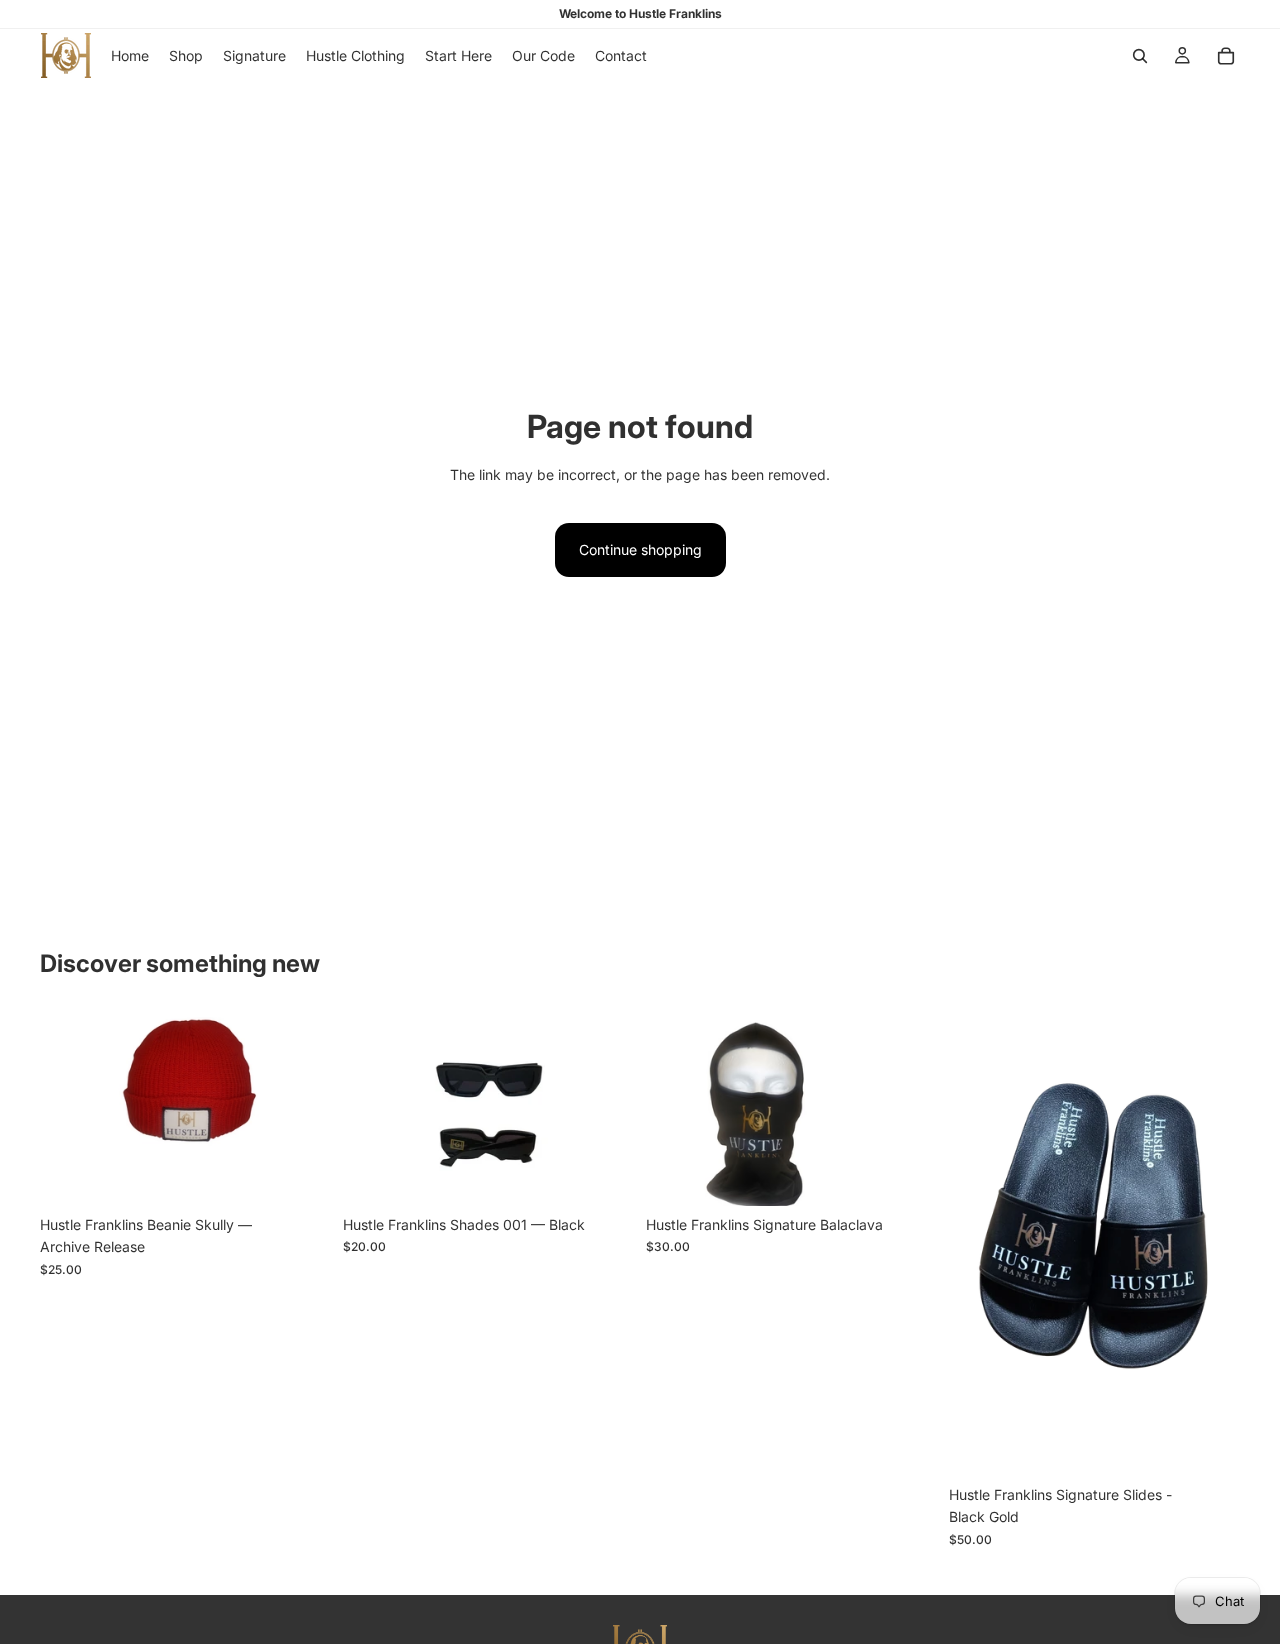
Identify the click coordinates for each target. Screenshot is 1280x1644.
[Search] (1140, 56)
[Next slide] (301, 1109)
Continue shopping (640, 549)
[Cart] (1226, 56)
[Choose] (300, 1175)
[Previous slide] (70, 1109)
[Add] (603, 1175)
